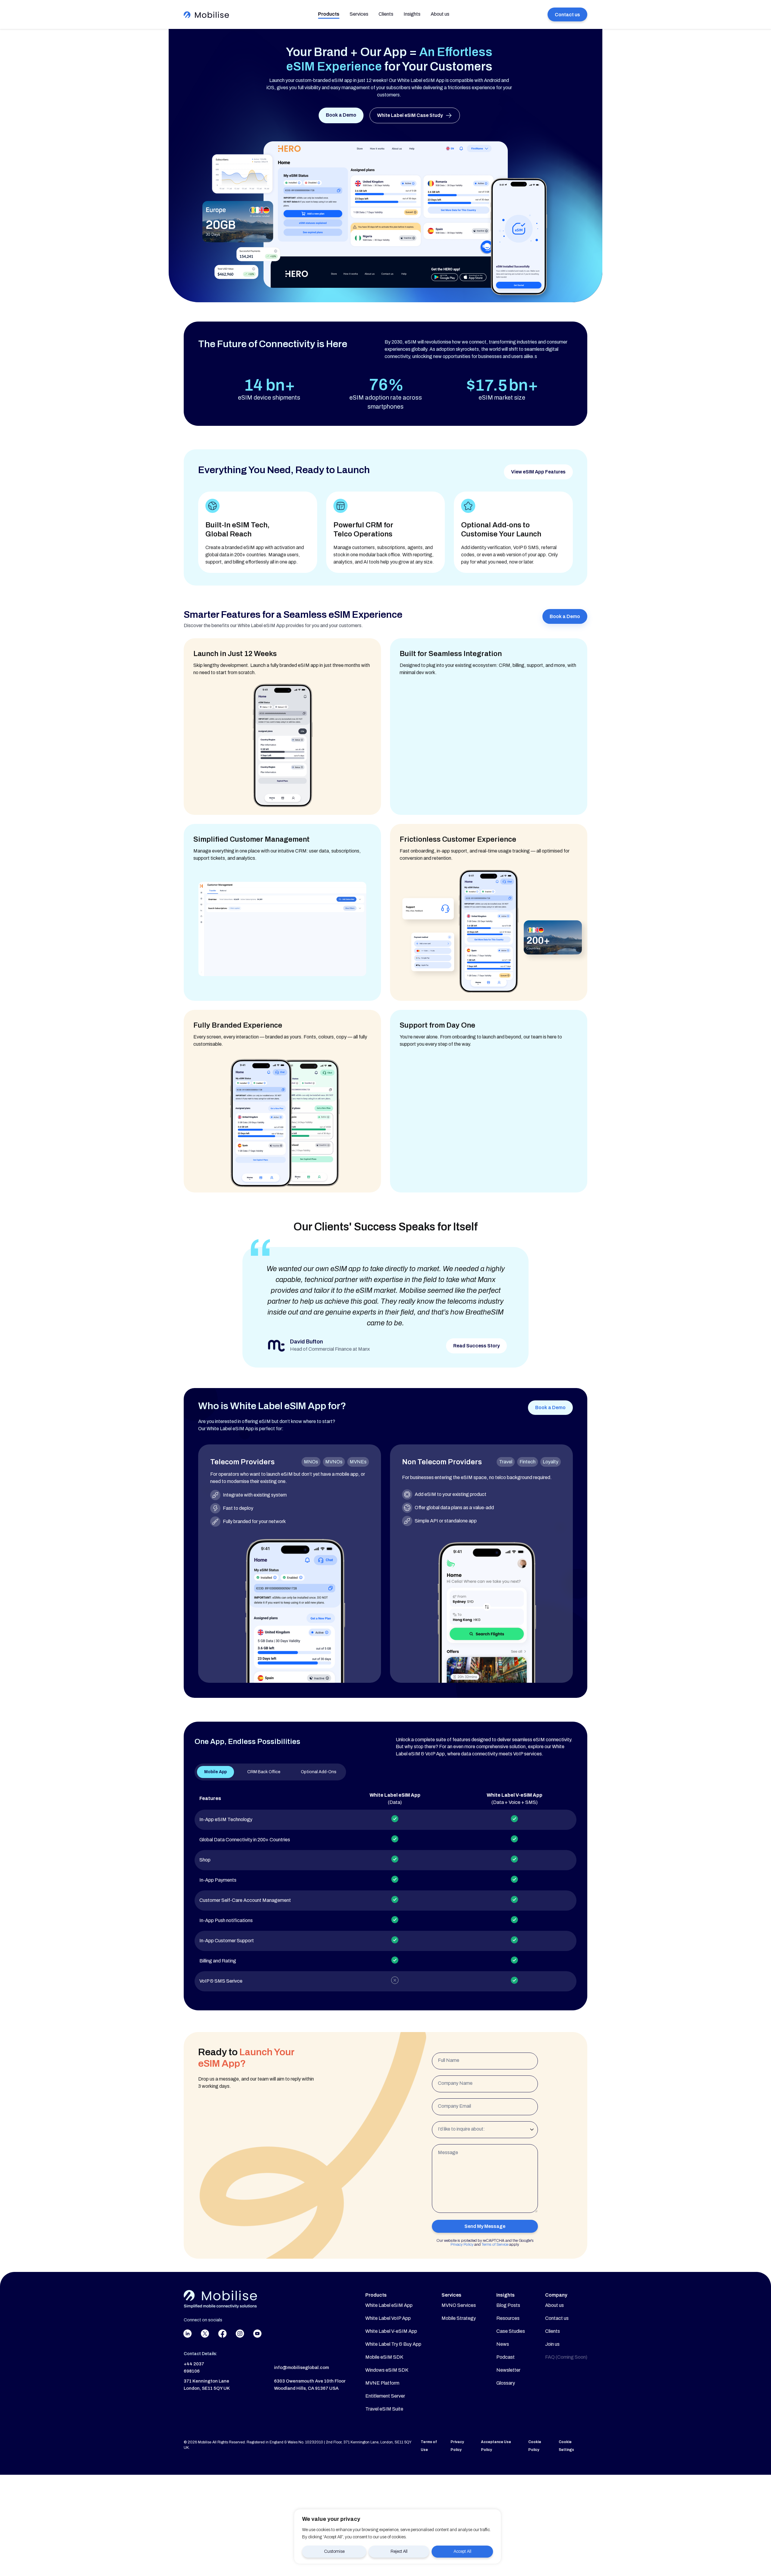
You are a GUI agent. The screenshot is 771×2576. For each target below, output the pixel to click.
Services (359, 14)
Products (329, 14)
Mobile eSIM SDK (384, 2357)
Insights (412, 14)
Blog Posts (508, 2305)
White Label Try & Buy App (393, 2344)
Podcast (506, 2357)
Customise (334, 2551)
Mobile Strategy (459, 2318)
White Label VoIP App (388, 2318)
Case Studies (511, 2331)
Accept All (462, 2551)
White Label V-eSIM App (391, 2331)
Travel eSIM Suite (384, 2409)
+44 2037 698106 (194, 2367)
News (503, 2344)
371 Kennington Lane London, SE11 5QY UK (207, 2385)
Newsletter (508, 2370)
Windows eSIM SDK (387, 2370)
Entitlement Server (385, 2396)
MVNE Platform (382, 2383)
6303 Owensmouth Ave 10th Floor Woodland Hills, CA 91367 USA (310, 2385)
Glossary (506, 2383)
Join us (552, 2344)
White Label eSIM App (389, 2305)
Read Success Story (476, 1346)
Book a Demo (341, 115)
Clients (386, 14)
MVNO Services (459, 2305)
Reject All (399, 2551)
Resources (508, 2318)
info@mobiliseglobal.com (301, 2367)
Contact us (567, 15)
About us (440, 14)
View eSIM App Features (538, 472)
